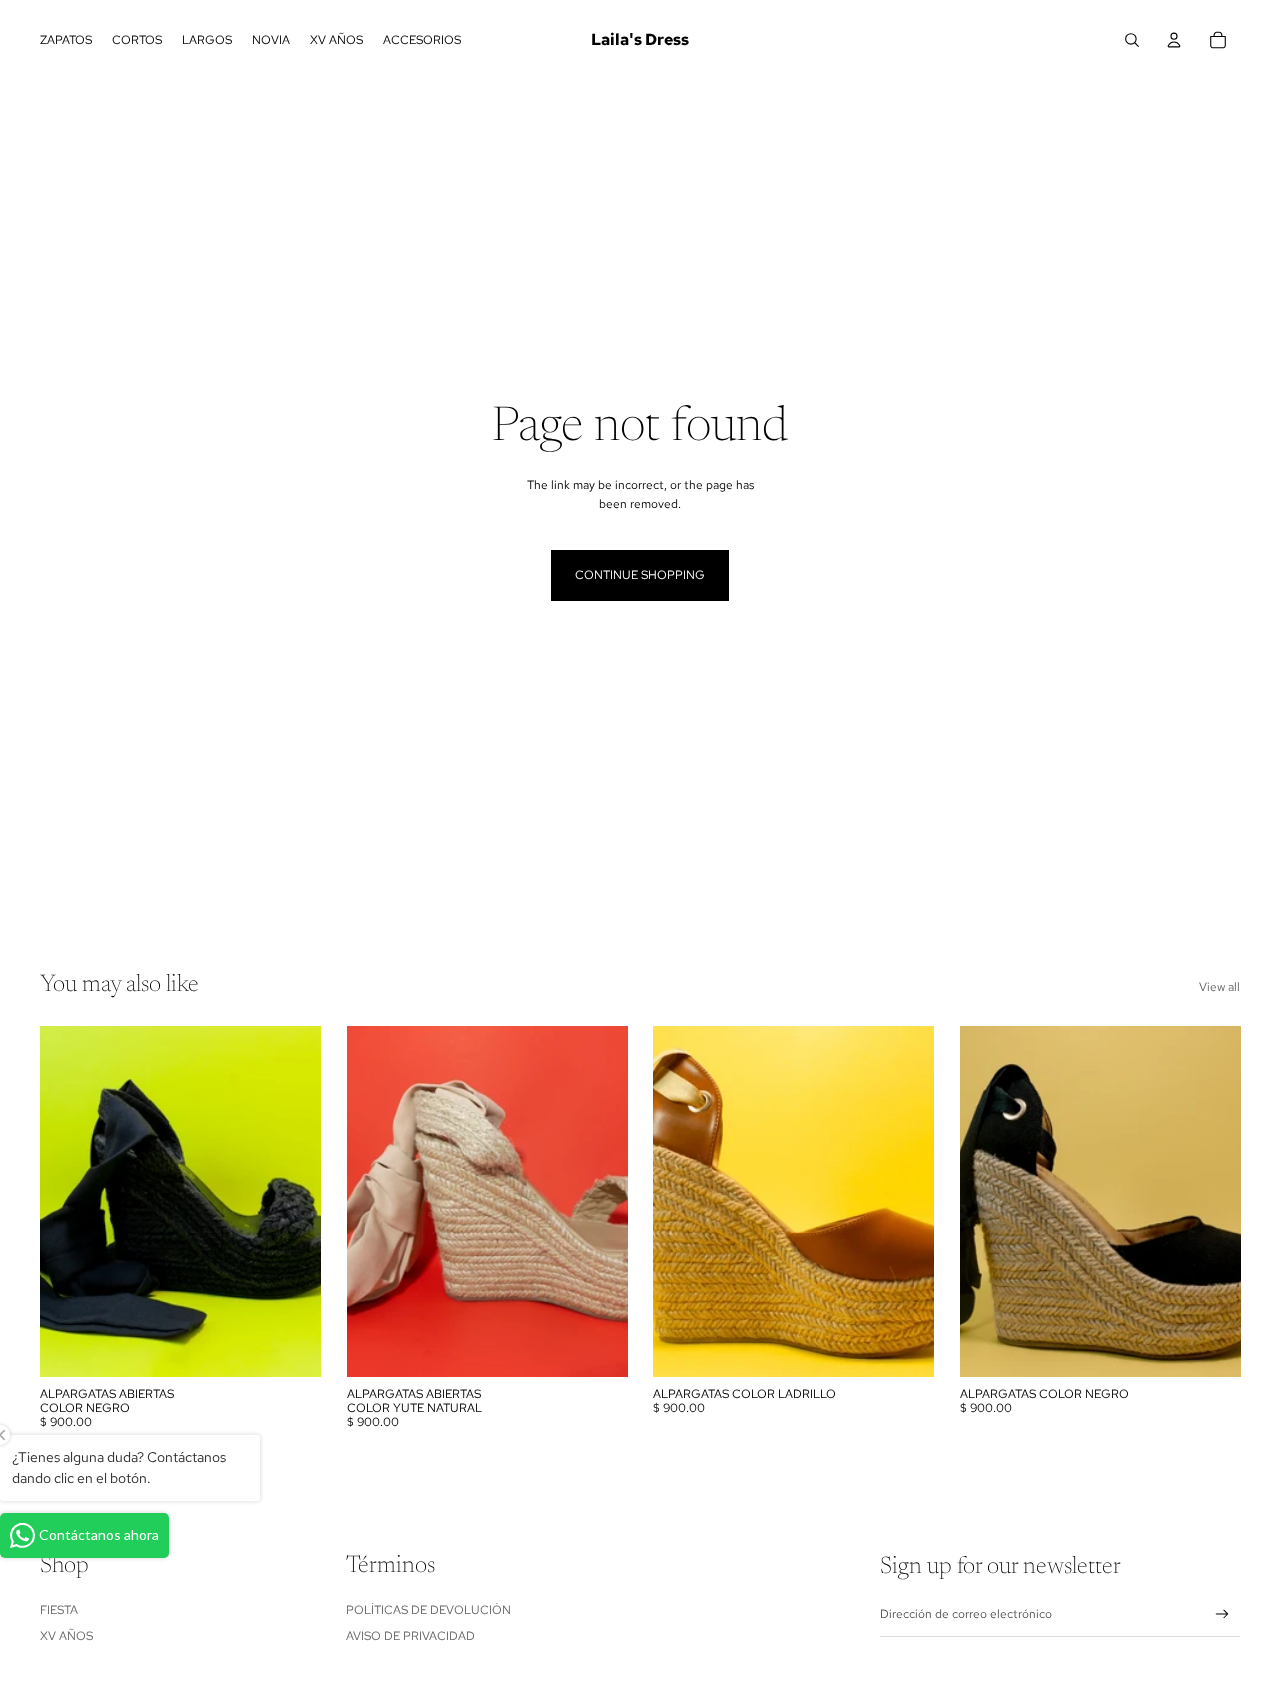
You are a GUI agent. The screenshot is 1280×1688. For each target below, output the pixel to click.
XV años (66, 1636)
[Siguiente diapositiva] (597, 1202)
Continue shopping (640, 575)
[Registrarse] (1222, 1614)
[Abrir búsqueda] (1132, 40)
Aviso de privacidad (410, 1636)
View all (1219, 987)
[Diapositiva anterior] (377, 1202)
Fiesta (59, 1610)
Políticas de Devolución (428, 1610)
